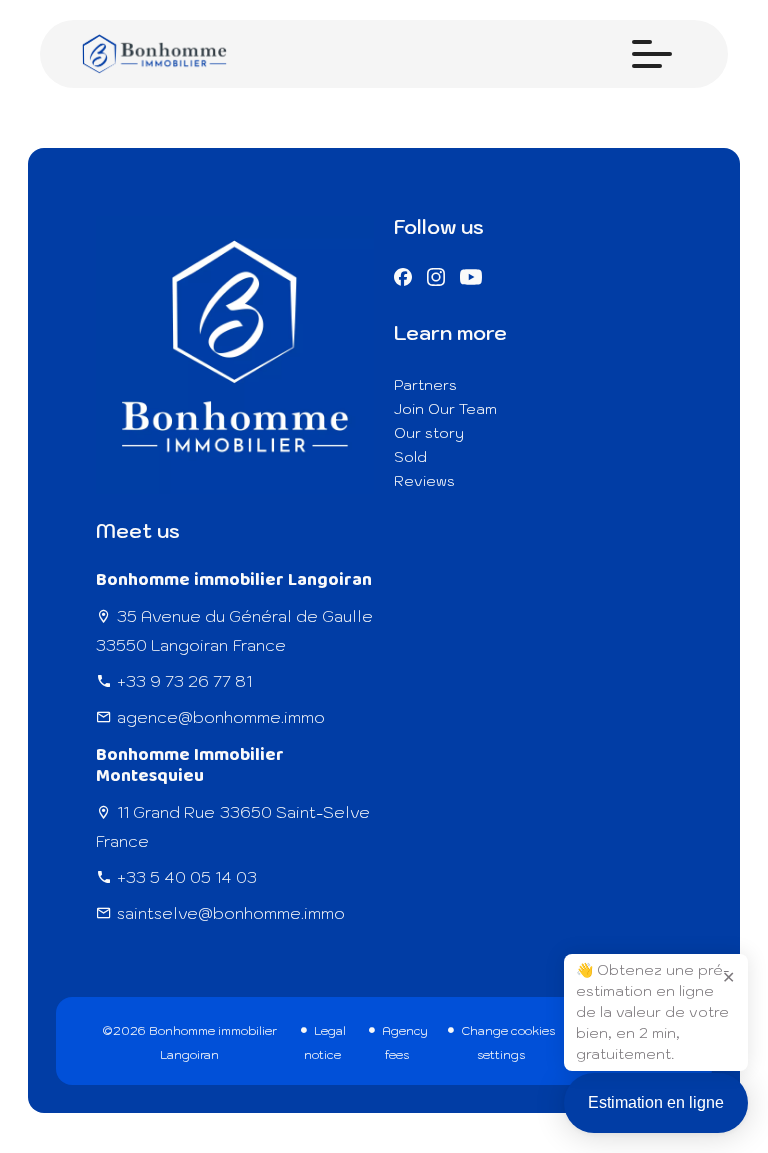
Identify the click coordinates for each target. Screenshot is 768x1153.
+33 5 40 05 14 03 (187, 877)
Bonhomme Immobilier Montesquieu (190, 766)
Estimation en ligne (656, 1102)
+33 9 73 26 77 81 (184, 681)
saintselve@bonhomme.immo (231, 913)
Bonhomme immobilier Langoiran (234, 580)
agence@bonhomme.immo (221, 717)
